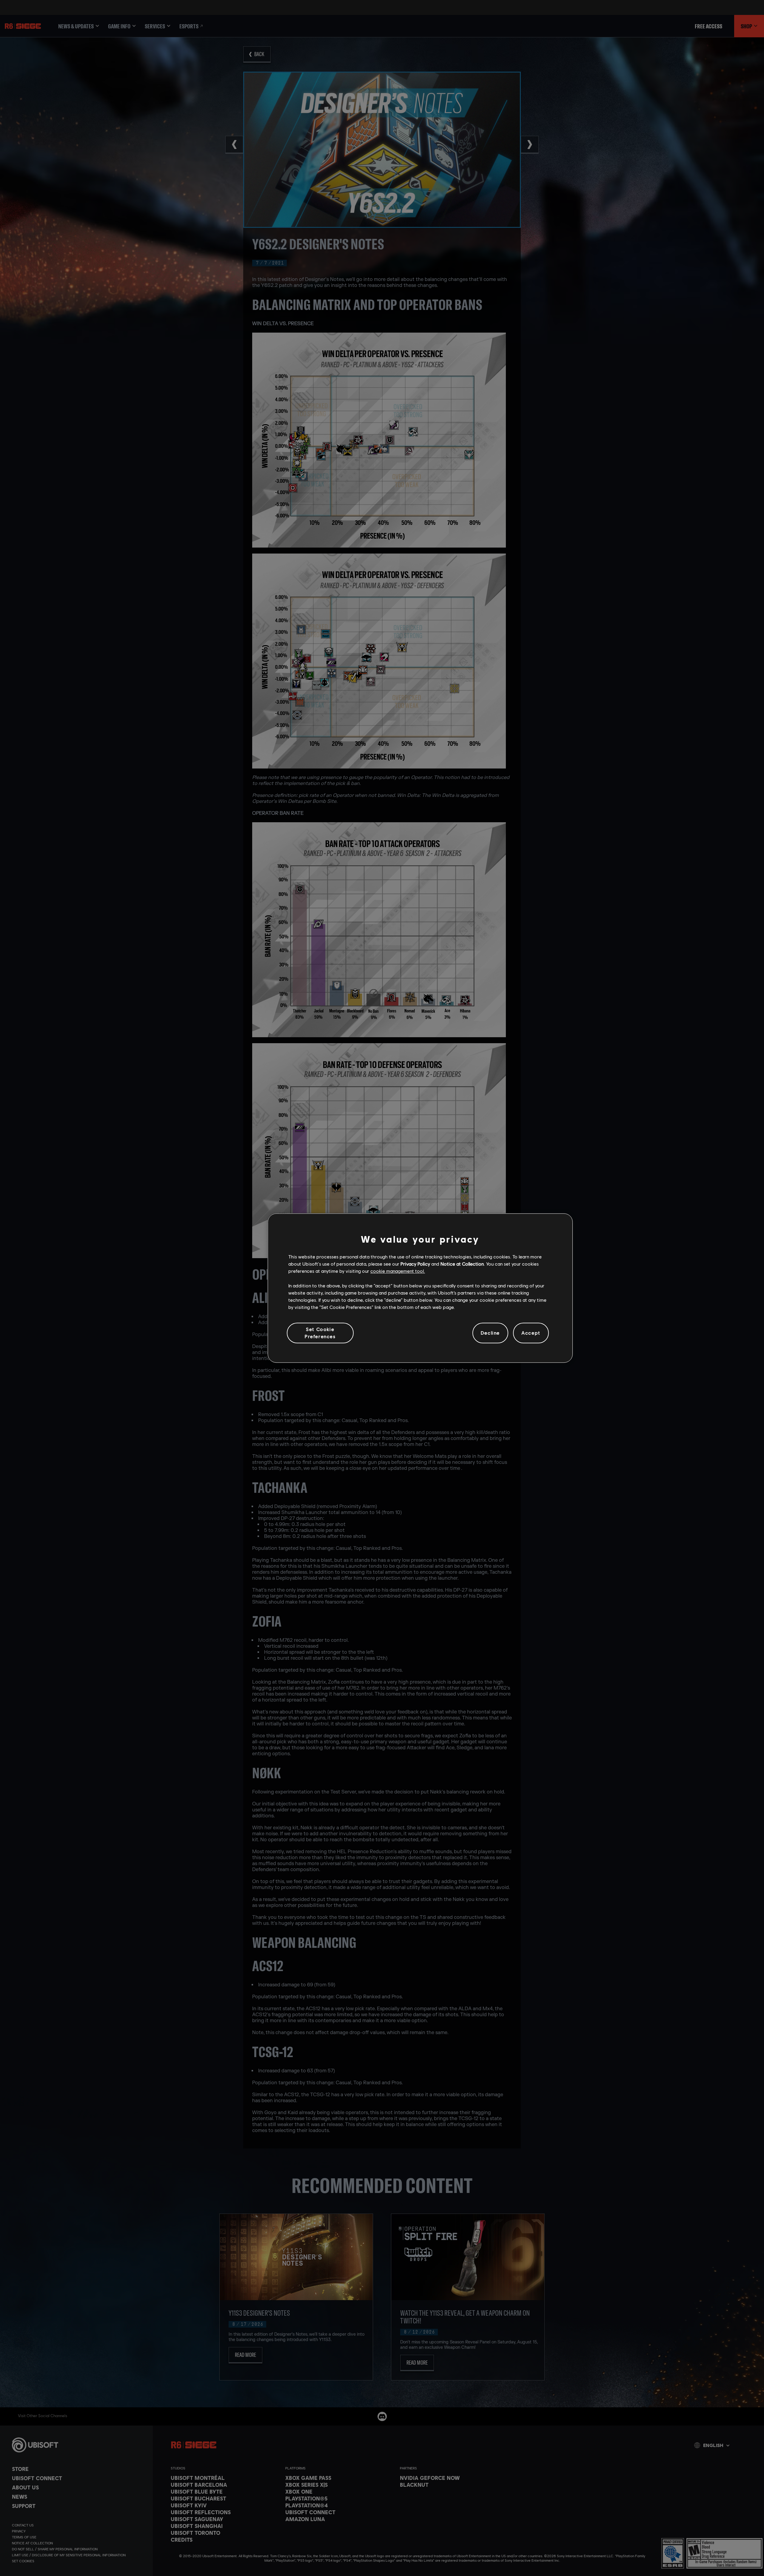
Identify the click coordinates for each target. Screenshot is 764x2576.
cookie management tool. (398, 1271)
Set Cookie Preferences (320, 1333)
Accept (531, 1333)
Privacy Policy (415, 1264)
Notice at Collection (462, 1264)
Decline (490, 1333)
